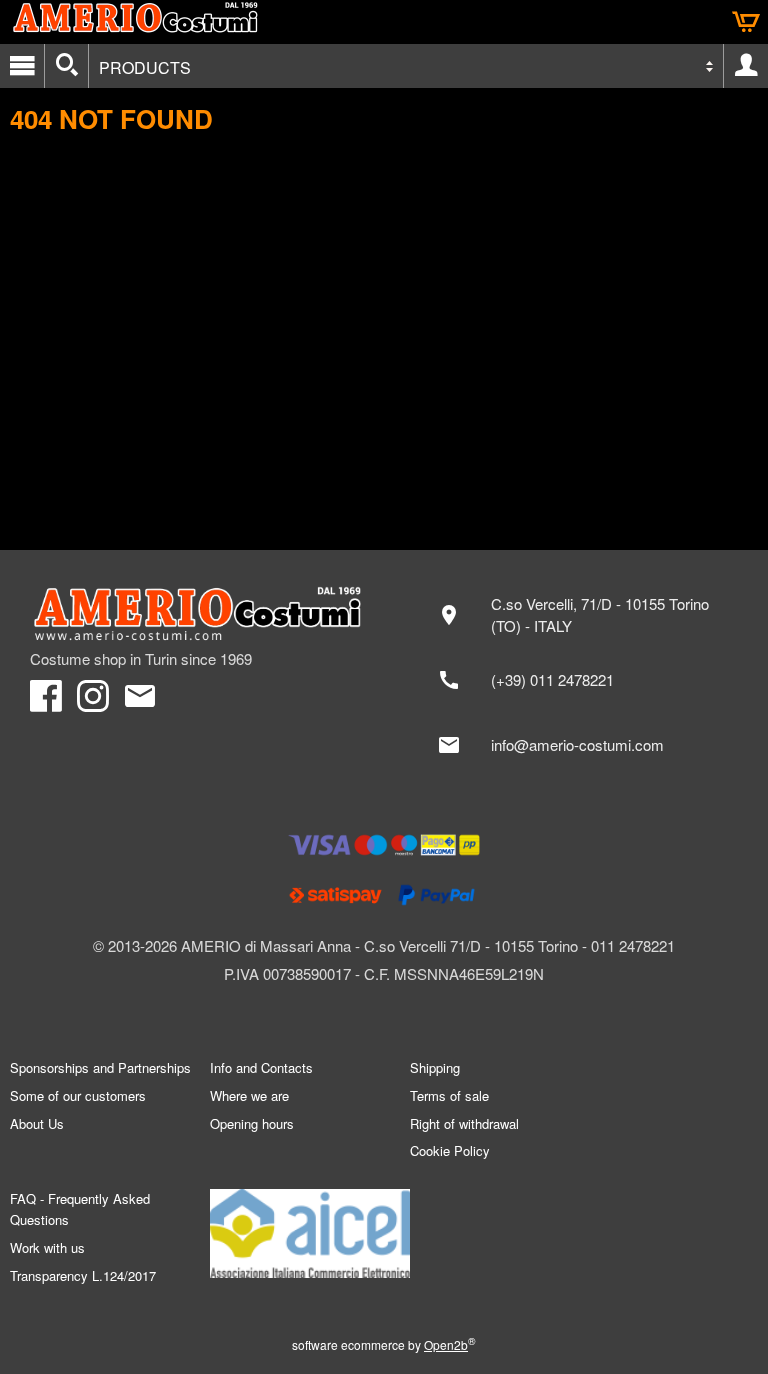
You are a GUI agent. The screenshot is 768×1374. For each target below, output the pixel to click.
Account (746, 66)
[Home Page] (197, 614)
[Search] (66, 66)
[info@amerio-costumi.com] (581, 745)
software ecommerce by (384, 1344)
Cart (746, 22)
